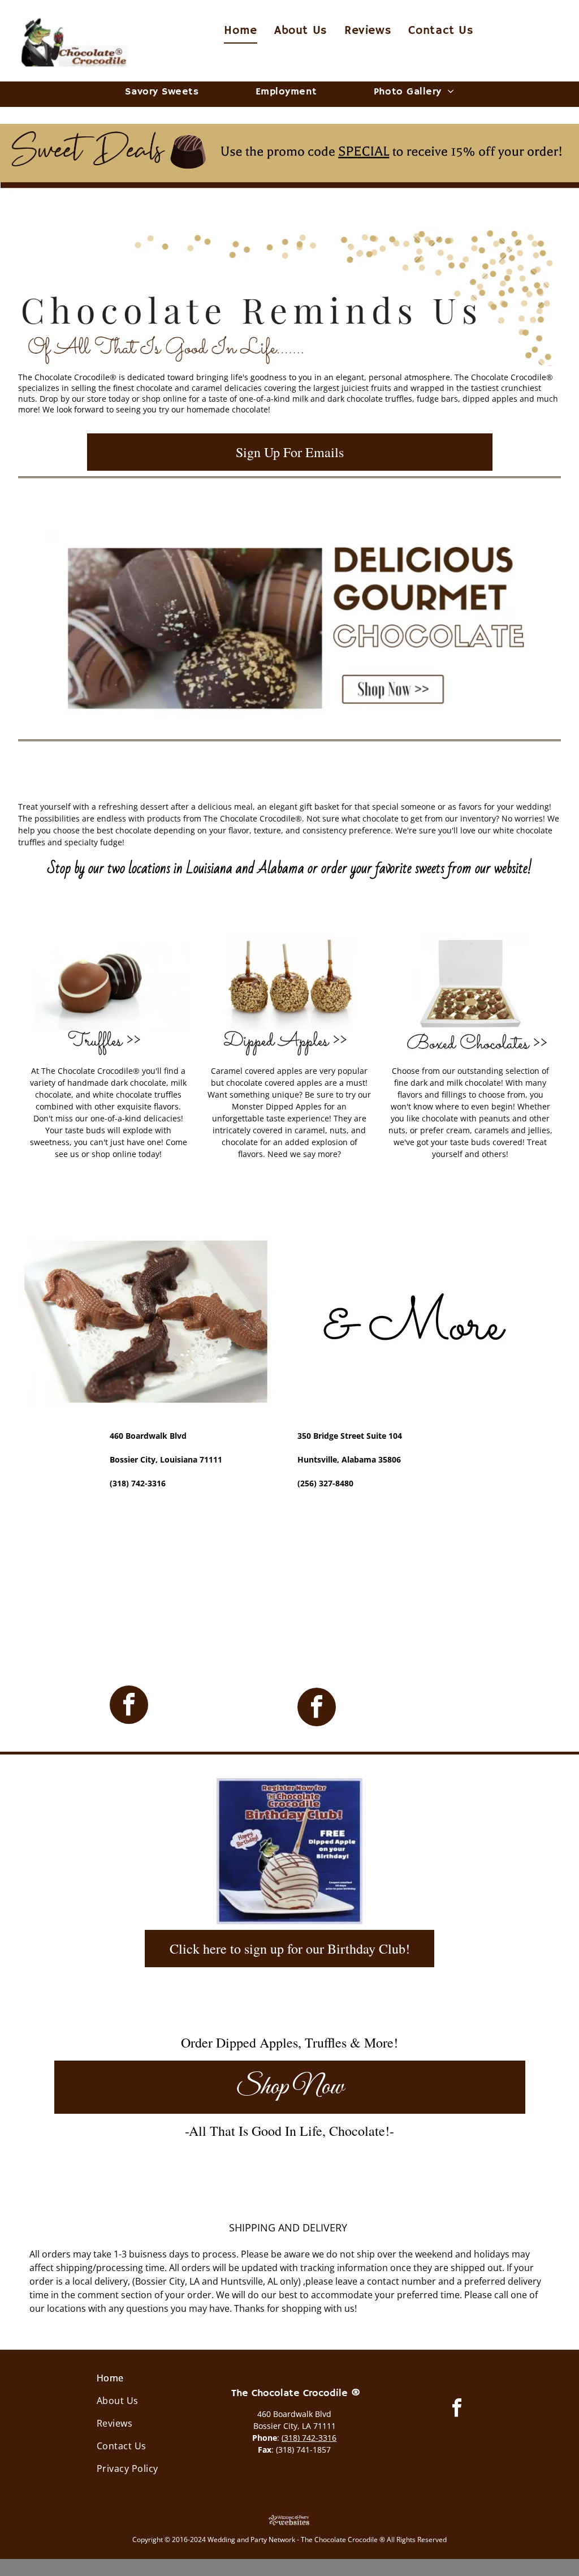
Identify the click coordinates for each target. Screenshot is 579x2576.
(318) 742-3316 (309, 2438)
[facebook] (129, 1706)
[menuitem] (241, 31)
